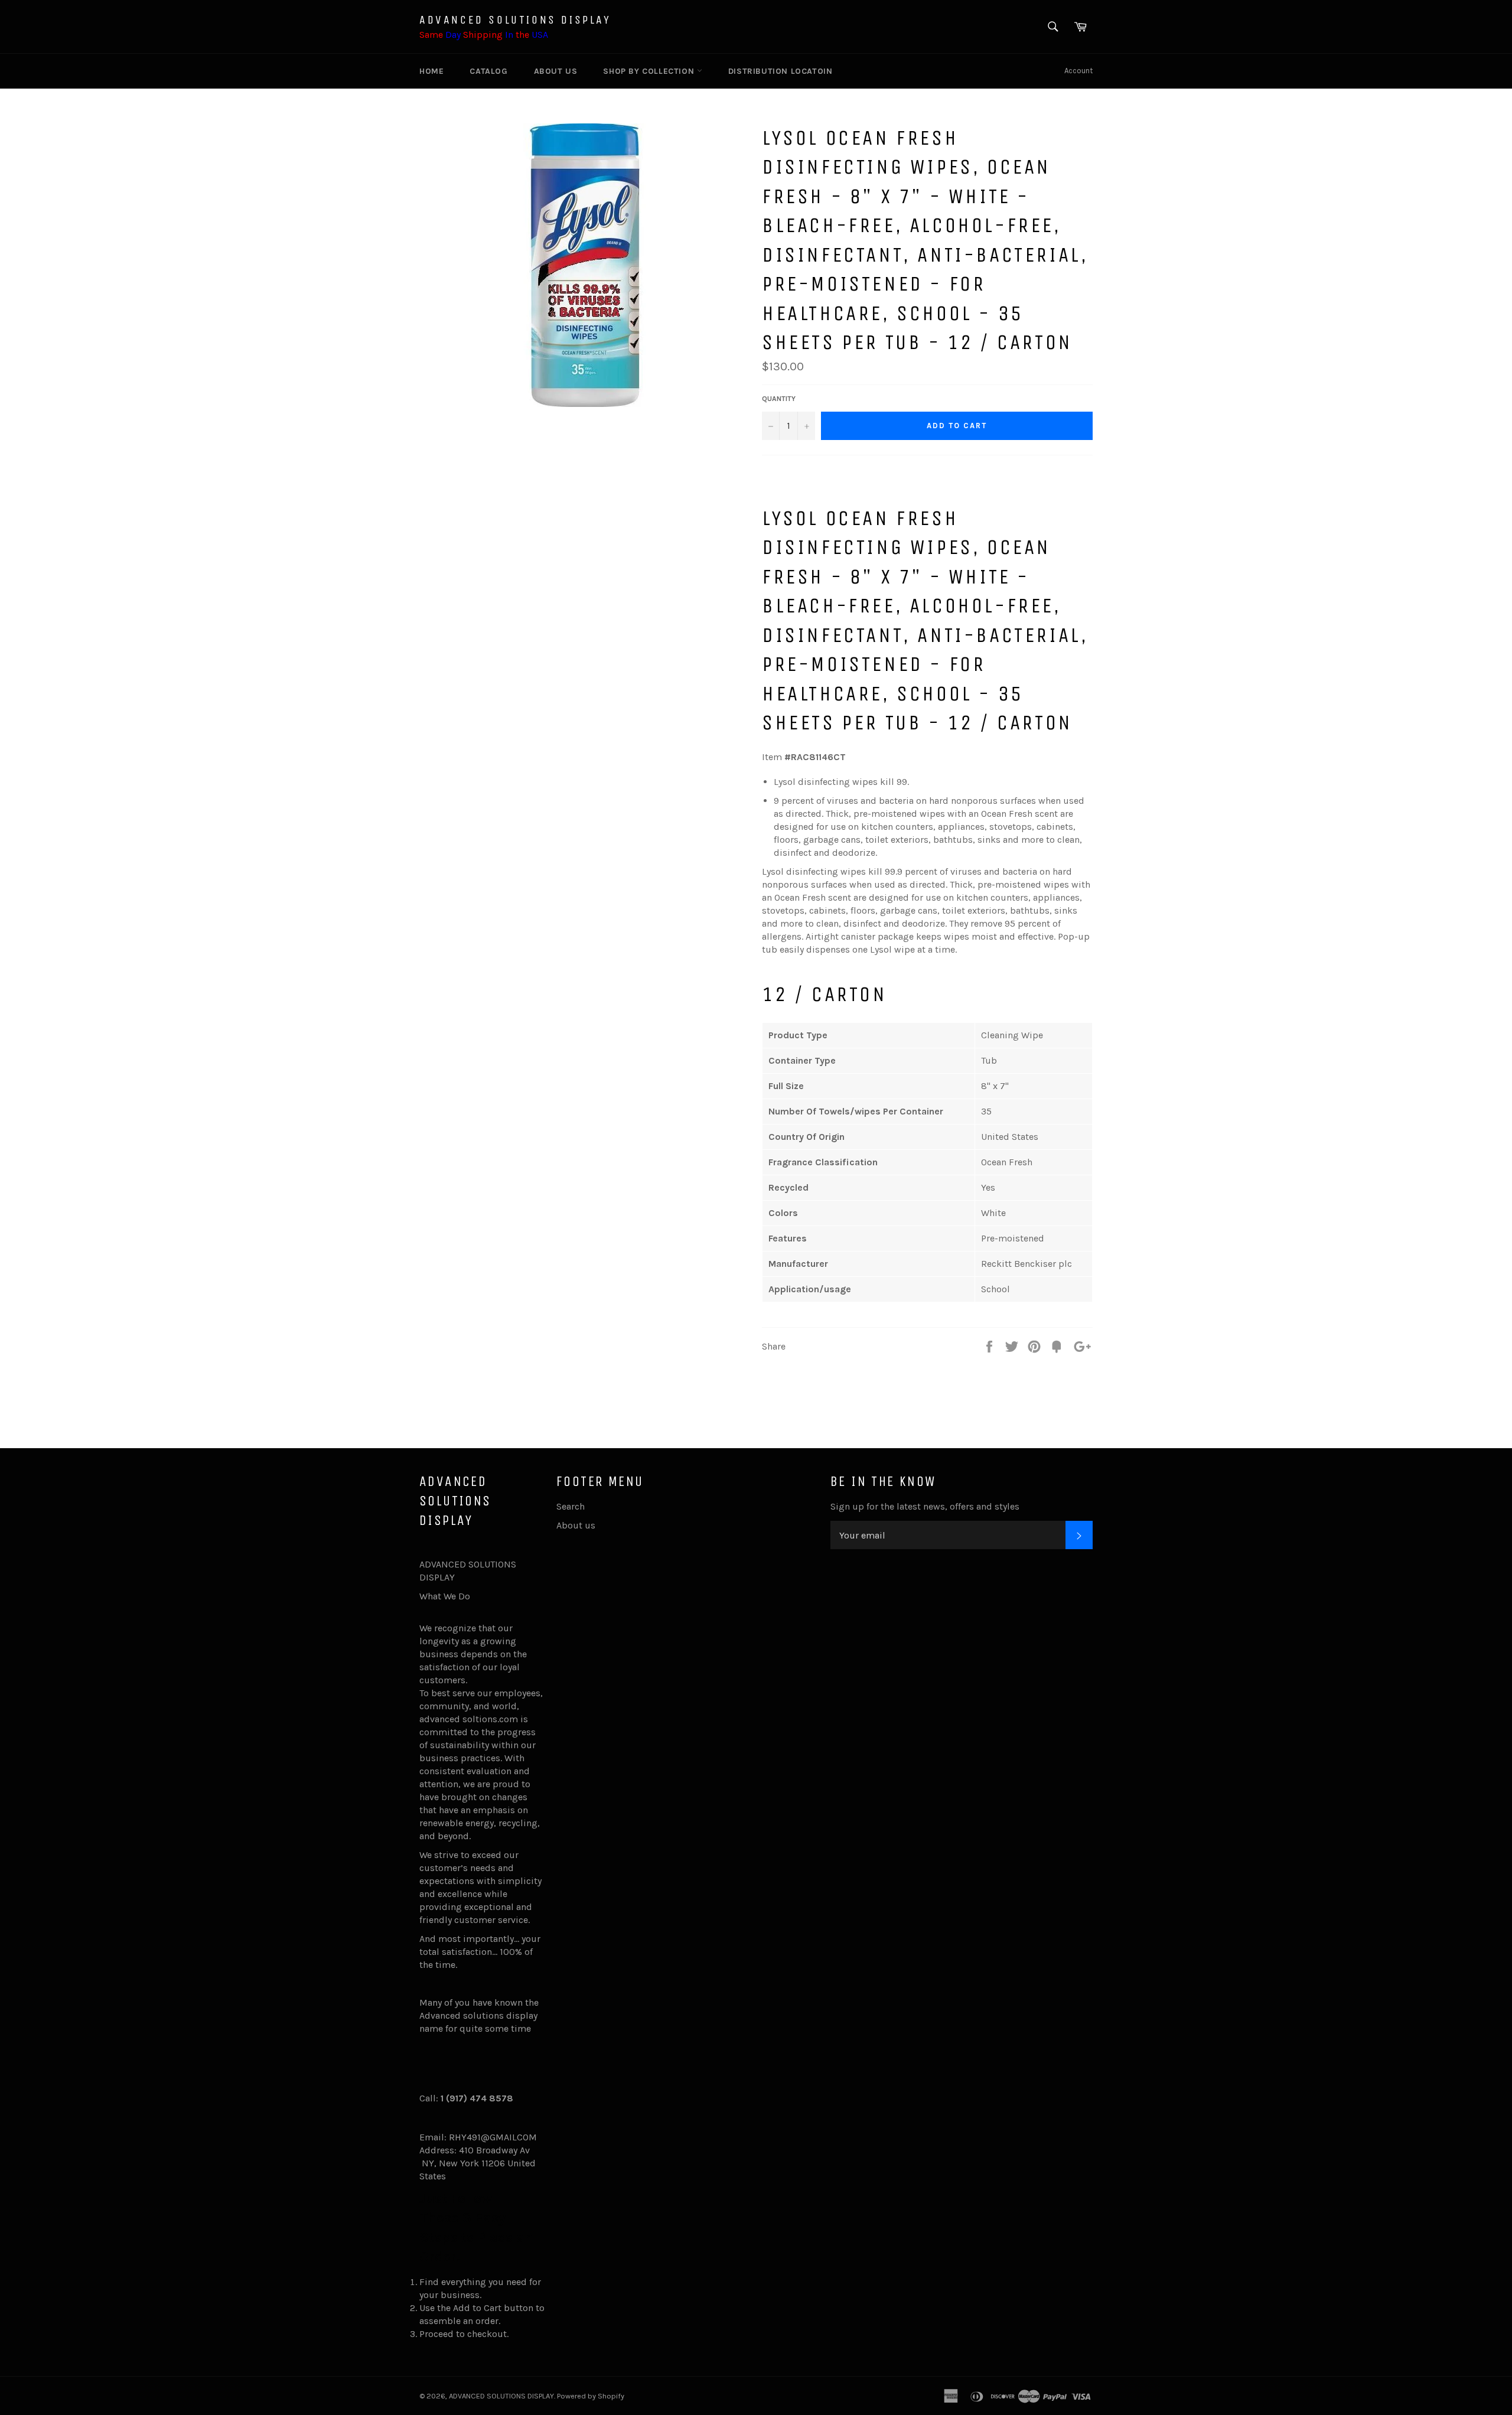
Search (571, 1506)
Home (431, 71)
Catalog (488, 71)
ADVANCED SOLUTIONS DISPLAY (515, 20)
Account (1078, 71)
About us (556, 71)
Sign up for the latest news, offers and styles (925, 1506)
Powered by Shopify (591, 2396)
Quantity (779, 399)
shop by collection (650, 71)
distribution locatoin (781, 71)
